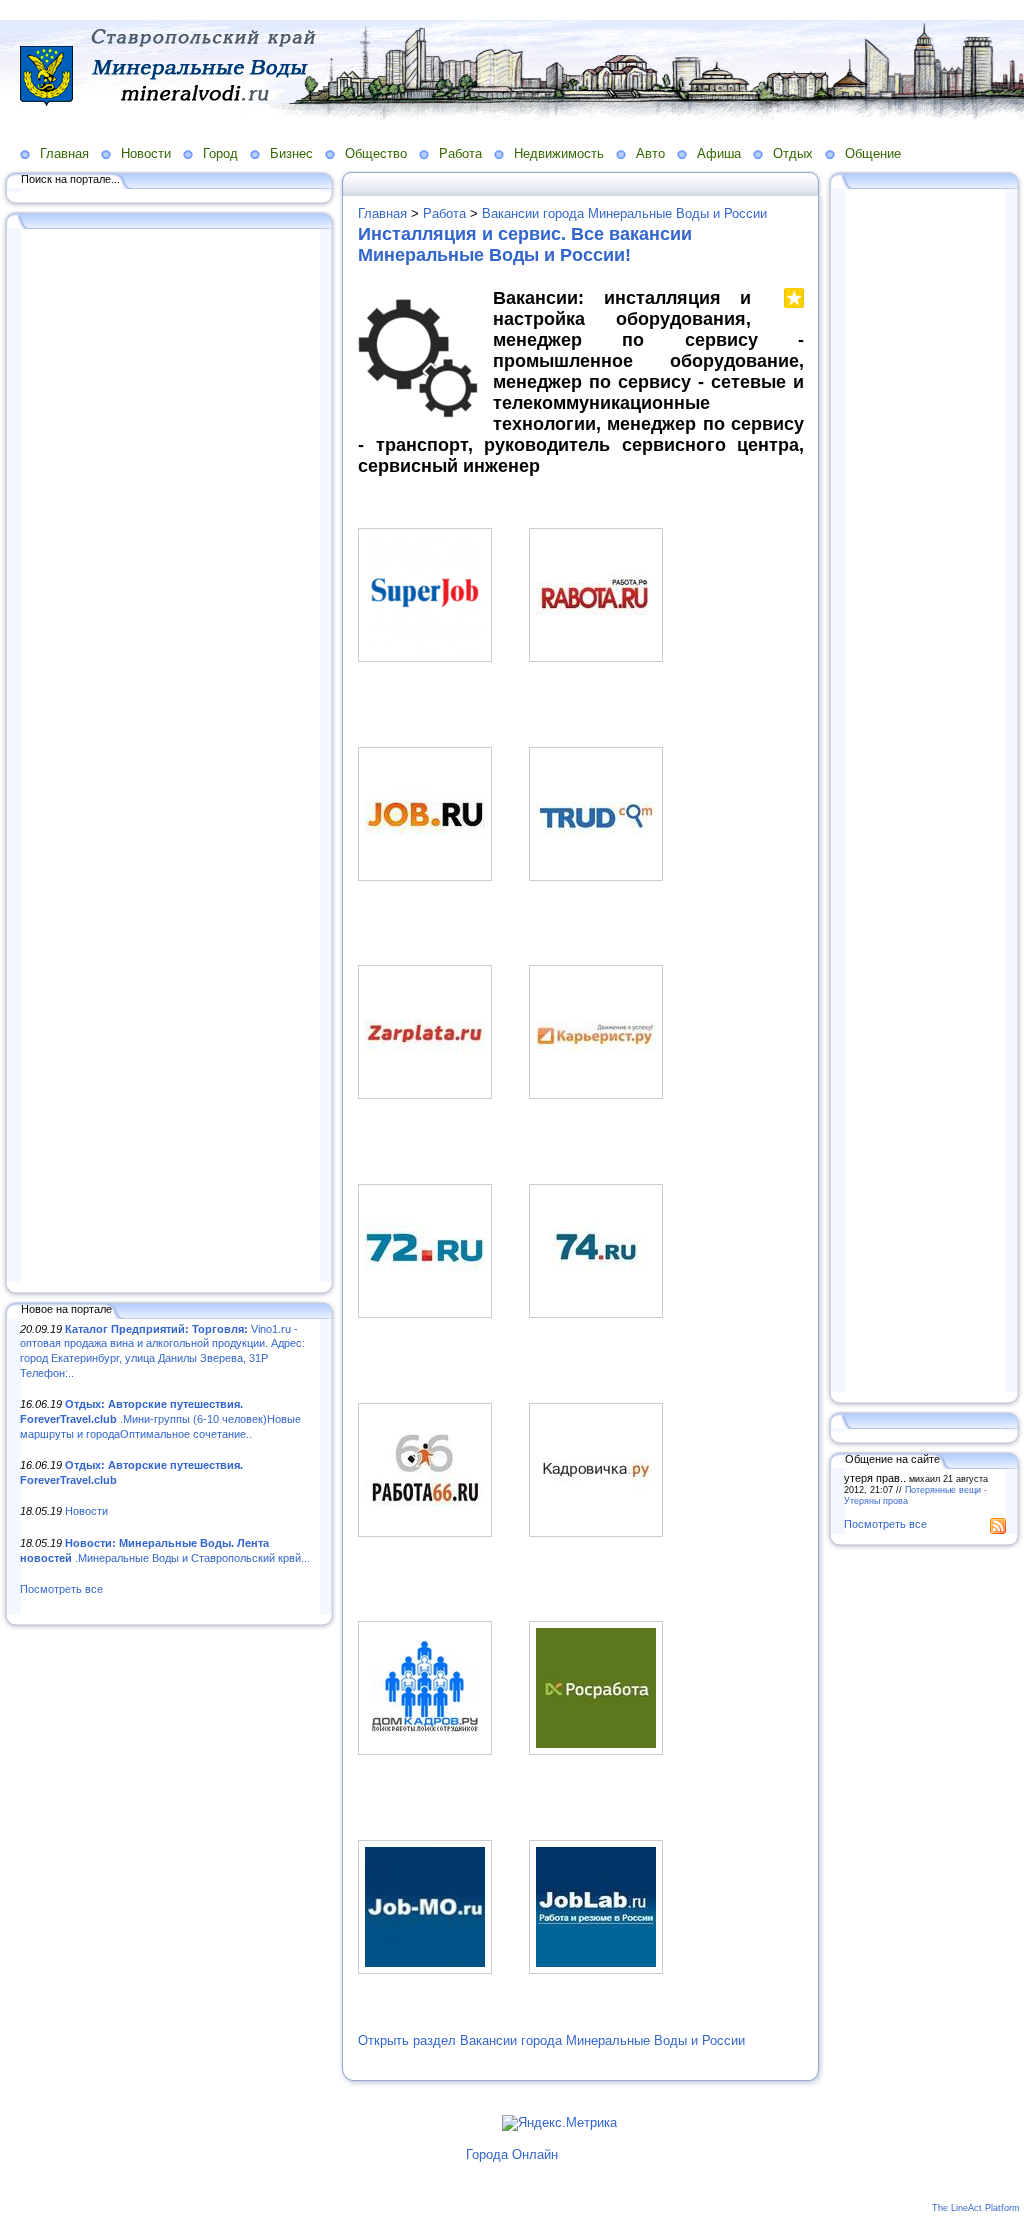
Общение (873, 153)
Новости (146, 153)
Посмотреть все (61, 1589)
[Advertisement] (170, 757)
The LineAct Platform (976, 2208)
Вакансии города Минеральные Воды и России (624, 213)
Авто (650, 153)
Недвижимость (559, 153)
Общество (376, 153)
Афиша (719, 153)
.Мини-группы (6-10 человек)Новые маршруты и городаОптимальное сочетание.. (160, 1418)
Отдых (793, 153)
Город (220, 153)
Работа (460, 153)
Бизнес (291, 153)
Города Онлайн (512, 2154)
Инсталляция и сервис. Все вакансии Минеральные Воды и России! (525, 244)
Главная (64, 153)
